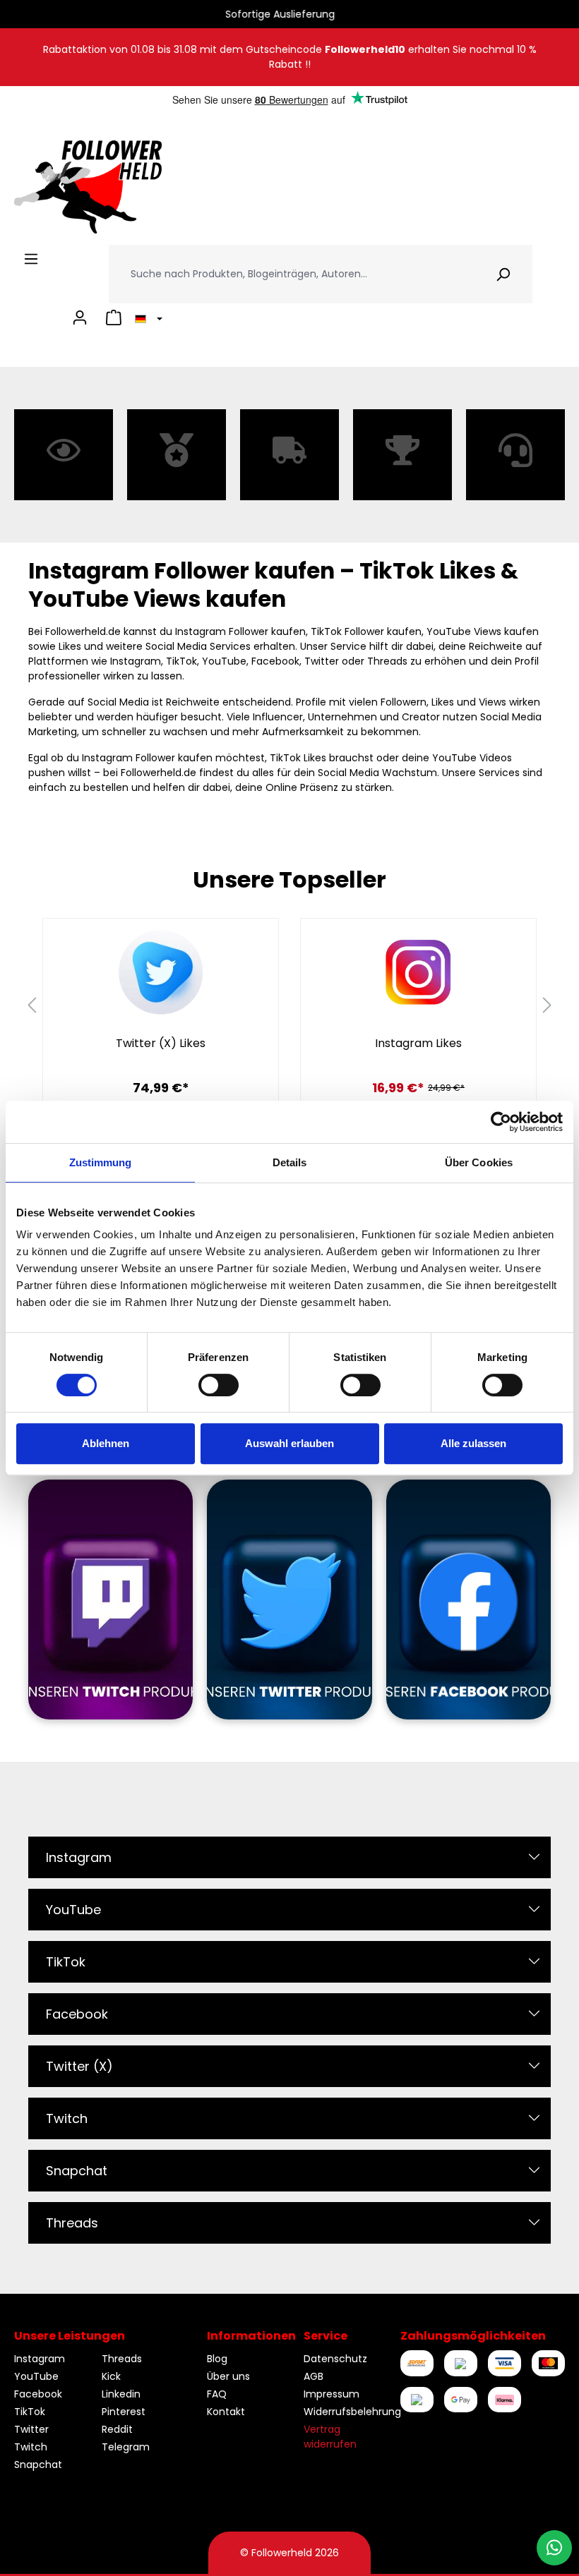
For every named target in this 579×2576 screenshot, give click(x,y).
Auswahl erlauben (289, 1443)
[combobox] (292, 274)
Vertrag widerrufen (330, 2437)
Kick (111, 2376)
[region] (289, 1005)
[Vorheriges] (32, 1006)
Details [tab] (290, 1162)
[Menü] (31, 259)
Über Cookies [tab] (479, 1162)
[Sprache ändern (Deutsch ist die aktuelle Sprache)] (147, 318)
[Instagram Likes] (418, 972)
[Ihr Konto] (80, 318)
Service (326, 2336)
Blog (217, 2359)
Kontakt (226, 2412)
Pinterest (124, 2412)
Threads (72, 2223)
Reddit (117, 2429)
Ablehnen (106, 1443)
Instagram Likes (418, 1044)
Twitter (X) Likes (161, 1044)
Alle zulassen (473, 1443)
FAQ (217, 2394)
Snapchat (77, 2171)
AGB (314, 2376)
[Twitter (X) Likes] (161, 972)
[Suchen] (503, 274)
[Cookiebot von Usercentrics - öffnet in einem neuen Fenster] (501, 1122)
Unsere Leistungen (70, 2336)
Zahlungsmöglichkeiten (473, 2336)
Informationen (251, 2336)
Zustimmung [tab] (101, 1162)
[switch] (219, 1385)
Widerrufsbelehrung (352, 2412)
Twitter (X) (79, 2066)
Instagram (79, 1857)
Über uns (228, 2376)
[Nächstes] (547, 1006)
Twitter (31, 2429)
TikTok (66, 1962)
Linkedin (121, 2394)
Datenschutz (335, 2359)
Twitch (67, 2118)
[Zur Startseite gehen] (88, 187)
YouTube (73, 1910)
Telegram (126, 2447)
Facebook (77, 2014)
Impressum (332, 2394)
